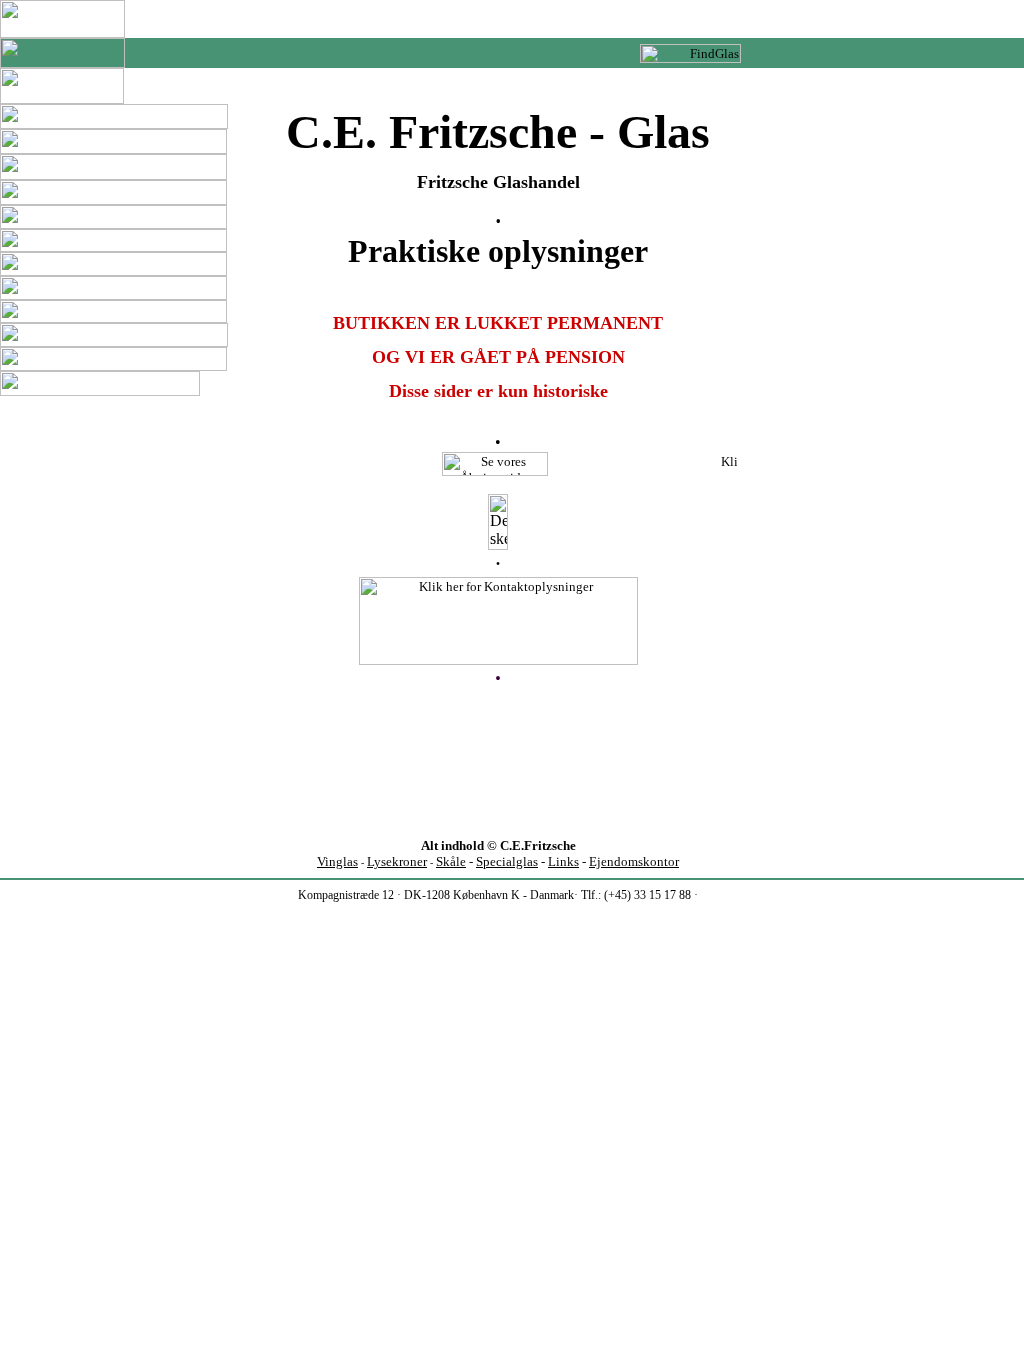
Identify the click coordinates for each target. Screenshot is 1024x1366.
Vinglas (337, 861)
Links (563, 861)
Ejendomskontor (634, 861)
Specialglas (507, 861)
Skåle (451, 861)
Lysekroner (397, 861)
